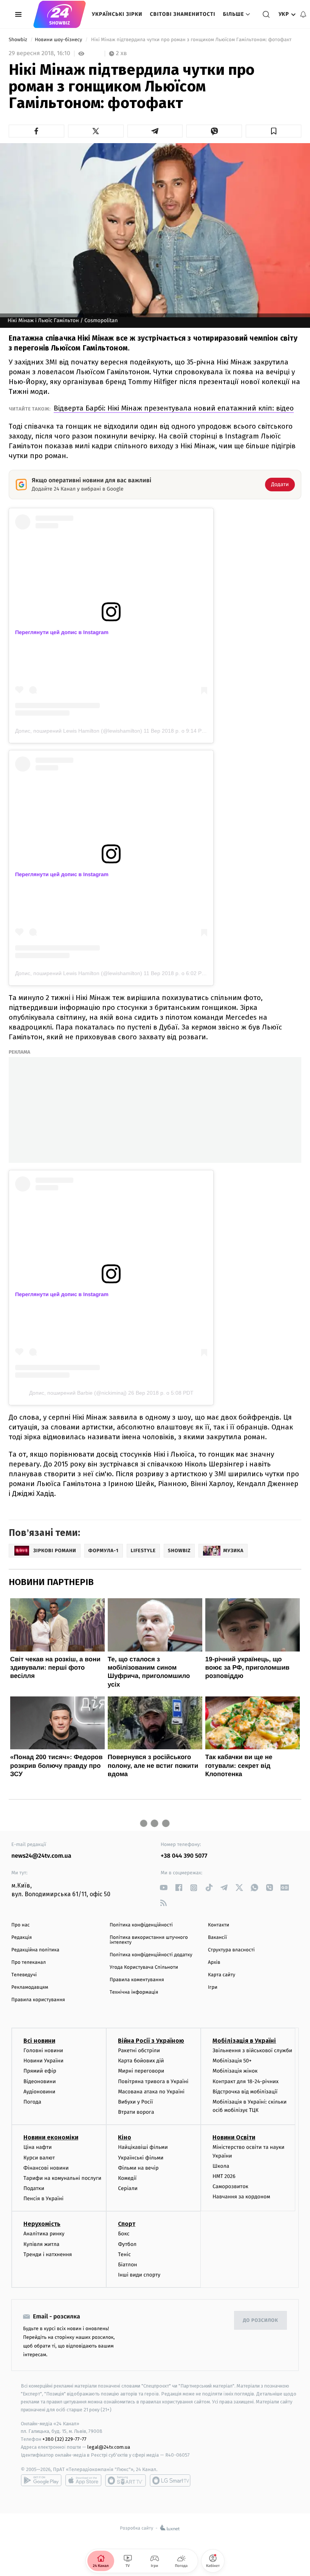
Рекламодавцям (30, 1987)
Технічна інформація (134, 1992)
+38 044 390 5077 (184, 1856)
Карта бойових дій (141, 2061)
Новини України (43, 2061)
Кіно (125, 2137)
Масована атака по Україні (151, 2092)
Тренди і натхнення (48, 2254)
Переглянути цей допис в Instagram (62, 632)
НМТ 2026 (224, 2176)
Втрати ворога (136, 2112)
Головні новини (43, 2050)
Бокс (124, 2234)
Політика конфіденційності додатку (151, 1955)
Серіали (128, 2188)
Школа (221, 2166)
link (164, 1888)
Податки (34, 2188)
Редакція (22, 1938)
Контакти (219, 1925)
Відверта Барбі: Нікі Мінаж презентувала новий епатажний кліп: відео (174, 408)
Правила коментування (137, 1980)
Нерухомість (42, 2224)
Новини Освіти (234, 2137)
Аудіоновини (39, 2092)
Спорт (127, 2224)
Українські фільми (141, 2158)
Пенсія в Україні (43, 2199)
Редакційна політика (35, 1950)
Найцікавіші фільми (143, 2147)
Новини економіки (51, 2137)
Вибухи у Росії (135, 2102)
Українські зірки (117, 14)
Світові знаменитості (182, 14)
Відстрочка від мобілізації (245, 2092)
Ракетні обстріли (139, 2050)
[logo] (60, 14)
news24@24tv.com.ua (41, 1856)
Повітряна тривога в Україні (153, 2081)
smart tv (126, 2480)
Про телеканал (29, 1962)
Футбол (127, 2244)
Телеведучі (24, 1975)
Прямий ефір (40, 2071)
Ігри (213, 1987)
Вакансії (217, 1938)
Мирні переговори (141, 2071)
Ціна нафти (38, 2147)
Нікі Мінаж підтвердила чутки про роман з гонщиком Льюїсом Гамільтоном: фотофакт (191, 40)
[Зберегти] (274, 131)
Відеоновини (40, 2081)
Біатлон (128, 2265)
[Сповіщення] (303, 14)
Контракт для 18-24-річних (245, 2081)
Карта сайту (222, 1975)
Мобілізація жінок (235, 2071)
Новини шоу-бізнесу (59, 40)
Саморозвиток (230, 2186)
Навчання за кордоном (241, 2197)
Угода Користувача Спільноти (144, 1967)
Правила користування (38, 2000)
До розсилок (261, 2321)
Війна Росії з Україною (151, 2041)
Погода (32, 2102)
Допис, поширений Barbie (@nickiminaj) (78, 1393)
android (41, 2480)
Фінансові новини (46, 2168)
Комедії (127, 2178)
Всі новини (39, 2041)
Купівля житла (41, 2244)
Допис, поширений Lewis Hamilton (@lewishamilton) (79, 731)
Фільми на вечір (138, 2168)
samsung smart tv (170, 2480)
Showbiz (19, 40)
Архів (214, 1962)
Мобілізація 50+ (232, 2061)
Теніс (124, 2254)
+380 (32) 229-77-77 (64, 2439)
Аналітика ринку (44, 2234)
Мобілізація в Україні (244, 2041)
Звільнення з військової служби (252, 2050)
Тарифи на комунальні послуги (62, 2178)
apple (83, 2480)
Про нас (21, 1925)
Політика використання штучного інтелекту (149, 1940)
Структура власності (231, 1950)
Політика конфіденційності (141, 1925)
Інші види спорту (139, 2275)
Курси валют (39, 2158)
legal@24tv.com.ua (109, 2447)
